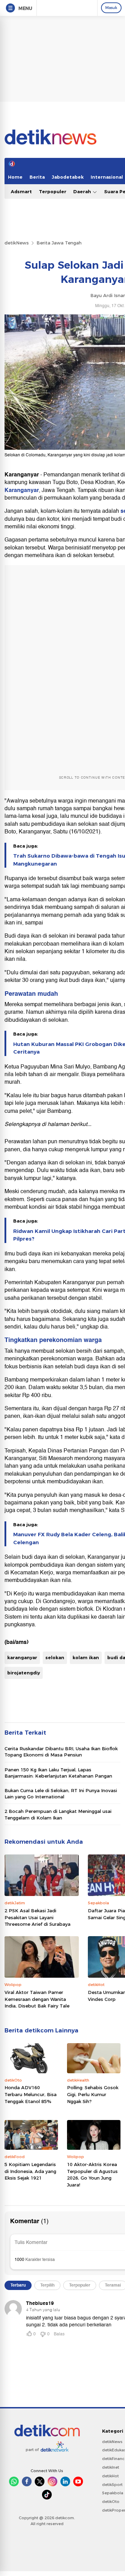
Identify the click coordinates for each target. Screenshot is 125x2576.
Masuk (111, 8)
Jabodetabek (68, 177)
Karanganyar (22, 490)
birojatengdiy (24, 1673)
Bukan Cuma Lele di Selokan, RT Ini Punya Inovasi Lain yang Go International (61, 1794)
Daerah (83, 191)
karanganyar (22, 1657)
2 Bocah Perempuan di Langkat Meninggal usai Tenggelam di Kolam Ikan (58, 1814)
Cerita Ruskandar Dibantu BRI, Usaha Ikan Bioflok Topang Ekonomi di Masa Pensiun (61, 1752)
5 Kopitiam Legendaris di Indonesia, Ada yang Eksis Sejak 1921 (30, 2171)
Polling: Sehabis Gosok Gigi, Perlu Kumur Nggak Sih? (93, 2094)
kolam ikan (86, 1657)
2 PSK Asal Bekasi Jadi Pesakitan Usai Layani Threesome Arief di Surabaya (37, 1917)
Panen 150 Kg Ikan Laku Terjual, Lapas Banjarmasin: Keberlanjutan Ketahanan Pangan (58, 1773)
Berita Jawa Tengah (59, 243)
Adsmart (21, 191)
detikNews (17, 243)
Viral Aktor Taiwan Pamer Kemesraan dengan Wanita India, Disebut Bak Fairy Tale (37, 1999)
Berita (37, 177)
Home (15, 177)
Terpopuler (53, 191)
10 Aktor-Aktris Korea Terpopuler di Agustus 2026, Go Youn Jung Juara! (92, 2175)
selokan (55, 1657)
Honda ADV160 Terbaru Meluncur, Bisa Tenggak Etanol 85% (31, 2094)
